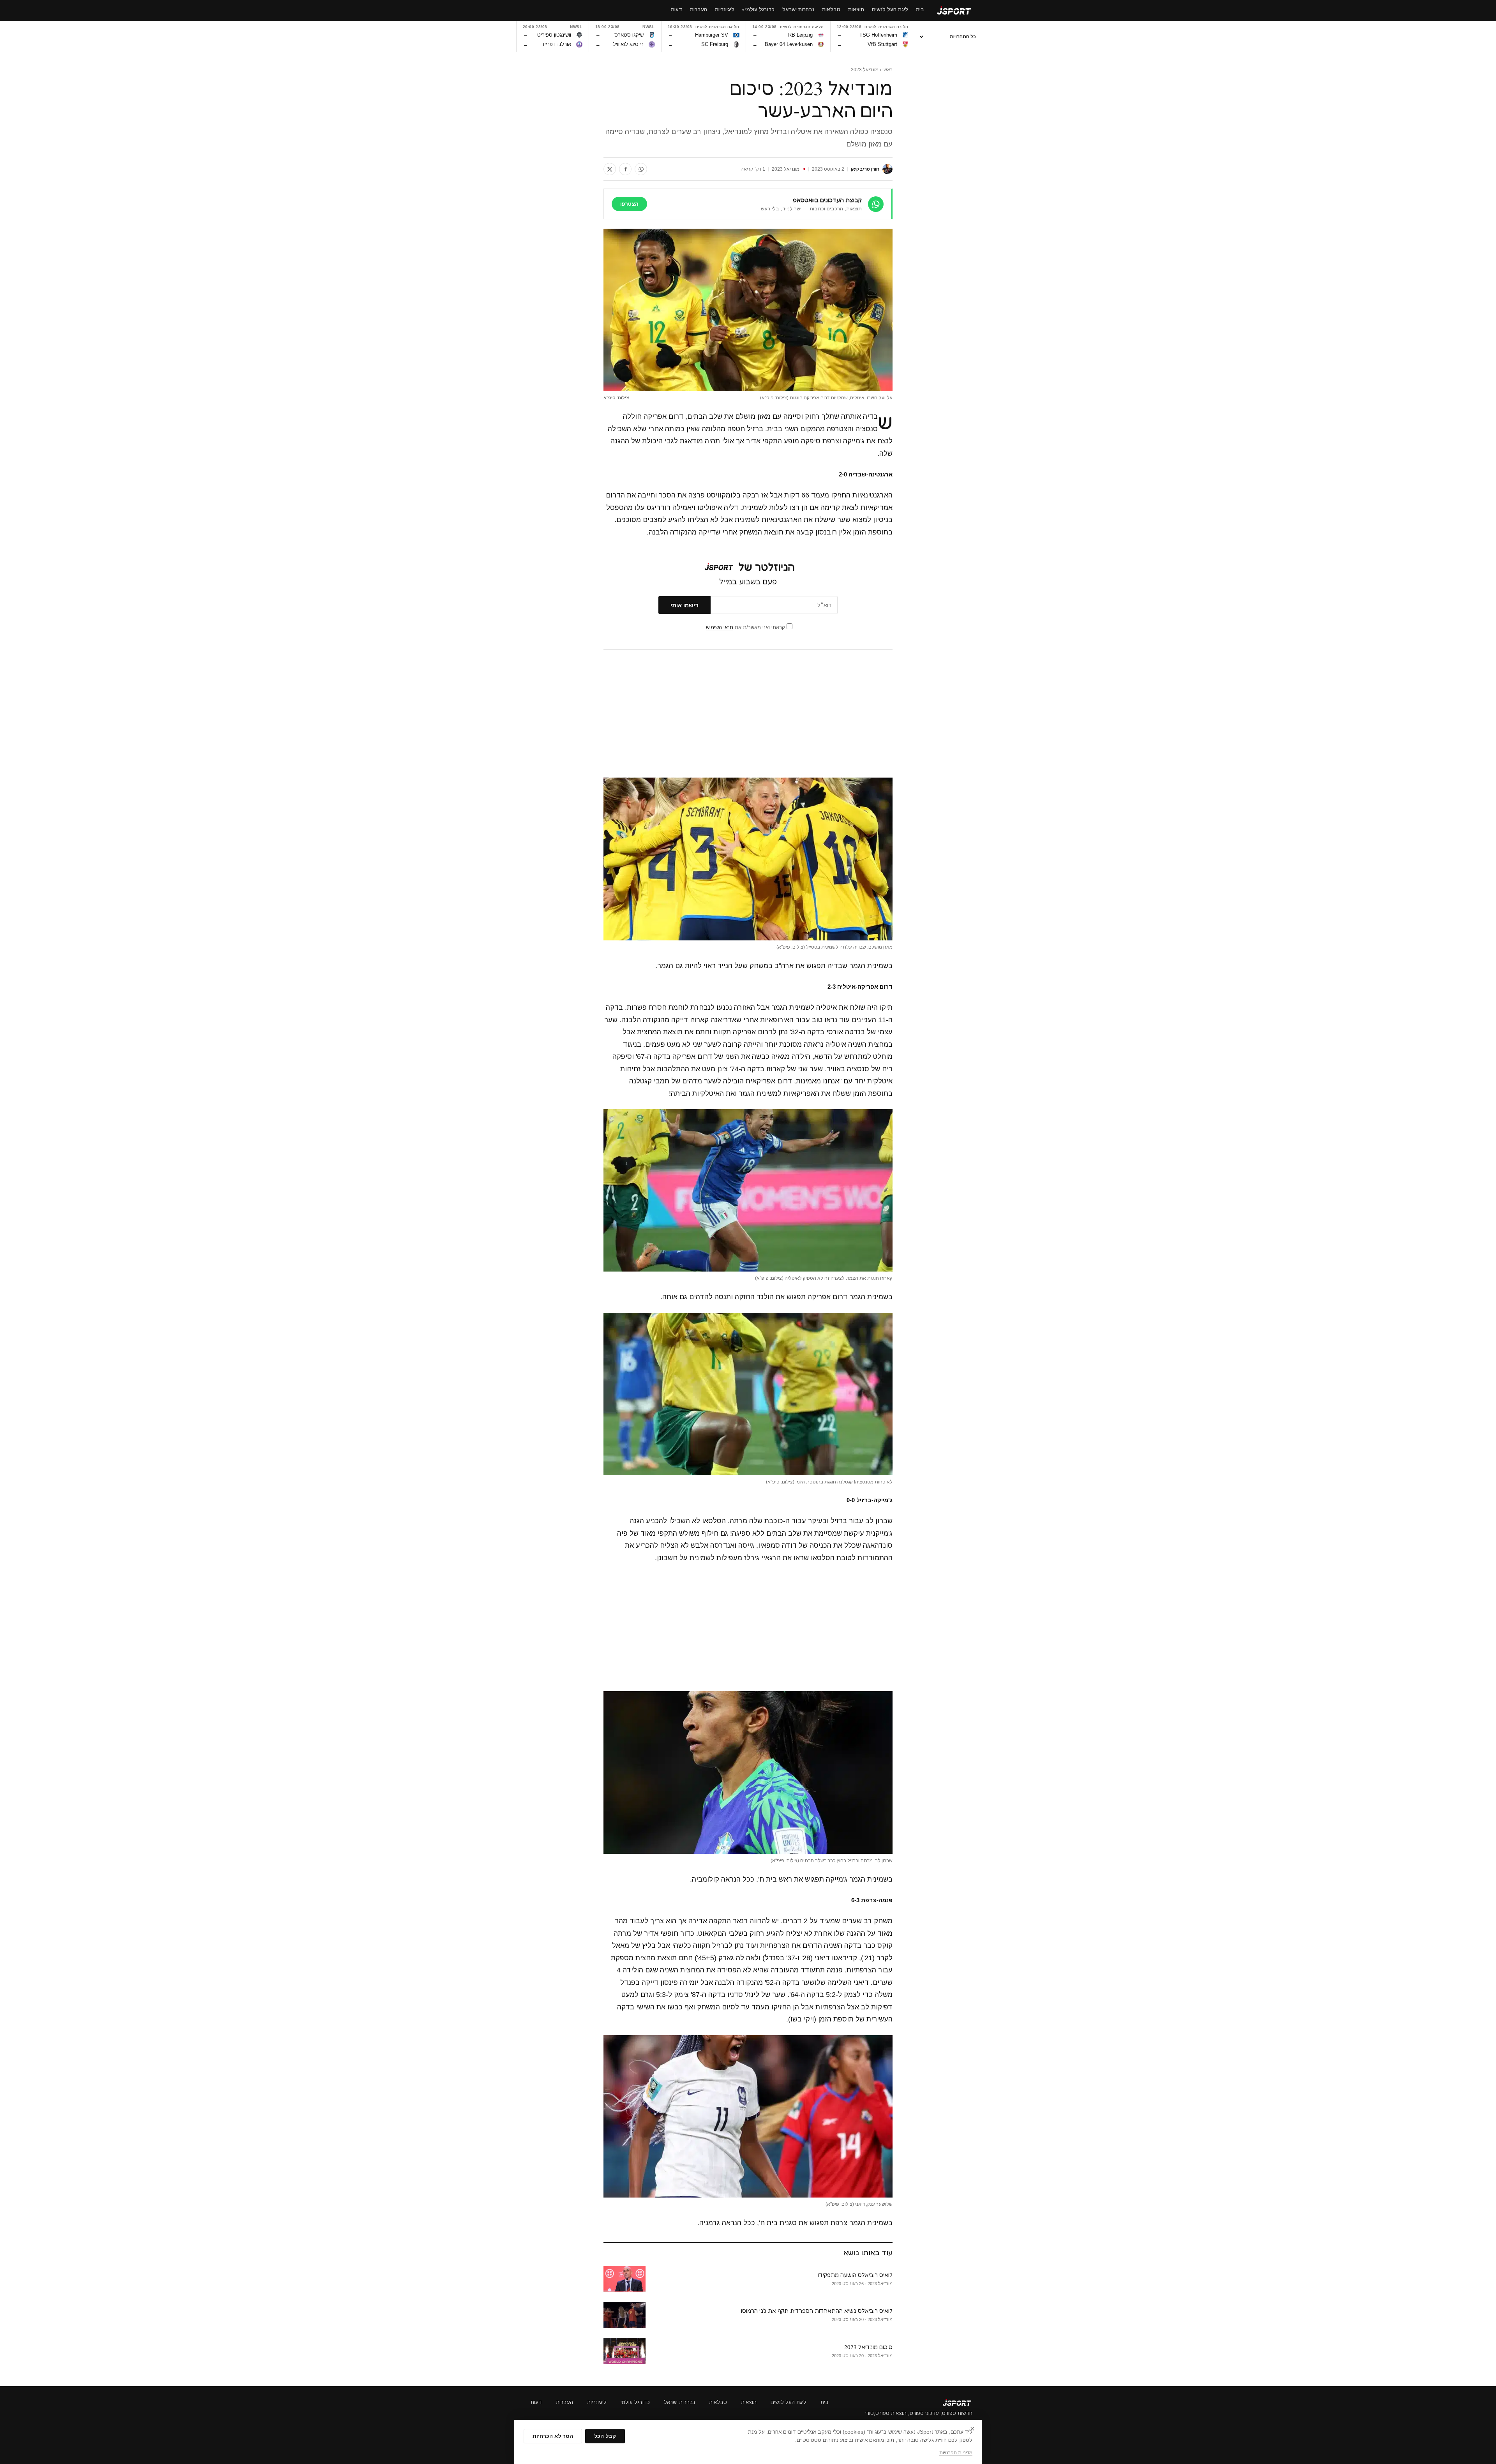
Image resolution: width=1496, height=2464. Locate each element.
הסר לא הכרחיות (553, 2436)
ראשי (887, 70)
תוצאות (749, 2402)
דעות (536, 2402)
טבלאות (718, 2402)
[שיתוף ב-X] (610, 169)
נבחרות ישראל (679, 2402)
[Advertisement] (748, 714)
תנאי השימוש (720, 627)
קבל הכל (605, 2436)
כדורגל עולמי (635, 2402)
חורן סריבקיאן (865, 169)
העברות (565, 2402)
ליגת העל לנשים (789, 2402)
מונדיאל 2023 (865, 70)
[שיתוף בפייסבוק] (625, 169)
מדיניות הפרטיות (956, 2453)
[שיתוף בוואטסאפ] (641, 169)
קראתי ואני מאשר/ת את (746, 627)
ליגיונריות (597, 2402)
